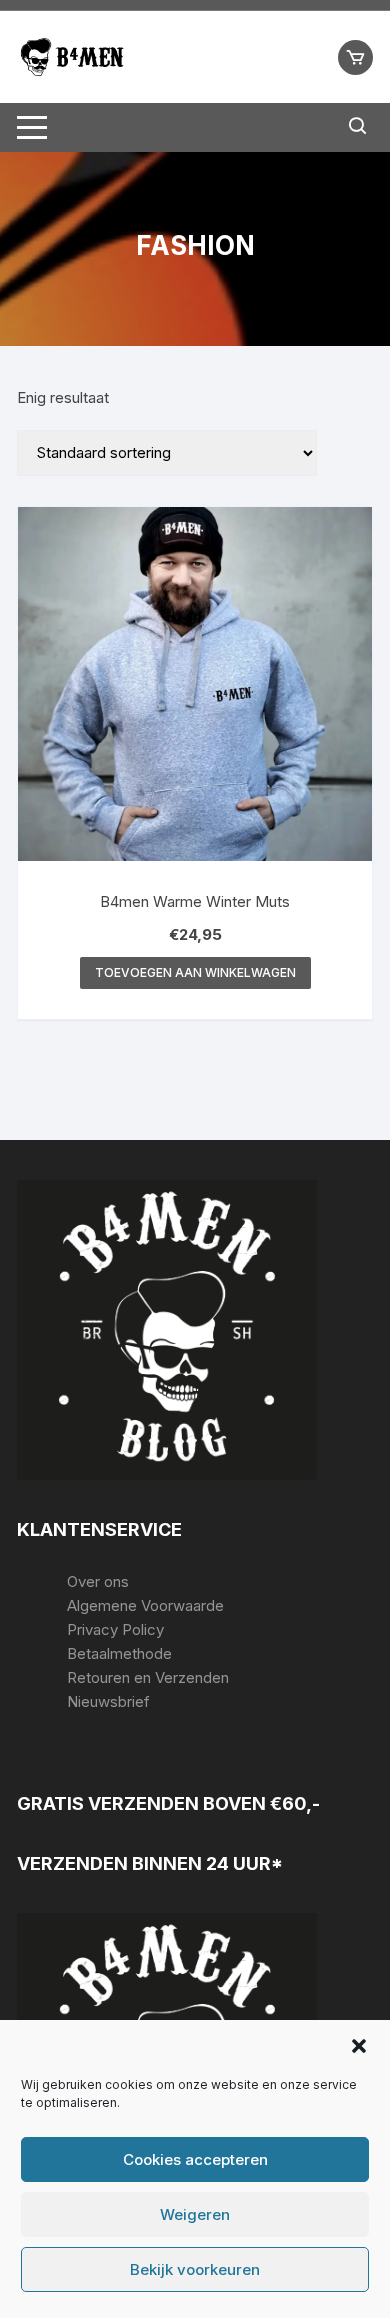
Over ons (98, 1581)
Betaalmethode (119, 1653)
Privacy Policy (115, 1629)
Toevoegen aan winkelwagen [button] (195, 972)
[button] (359, 2046)
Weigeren (195, 2214)
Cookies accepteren (195, 2159)
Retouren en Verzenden (148, 1677)
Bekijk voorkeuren (195, 2269)
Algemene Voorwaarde (145, 1605)
